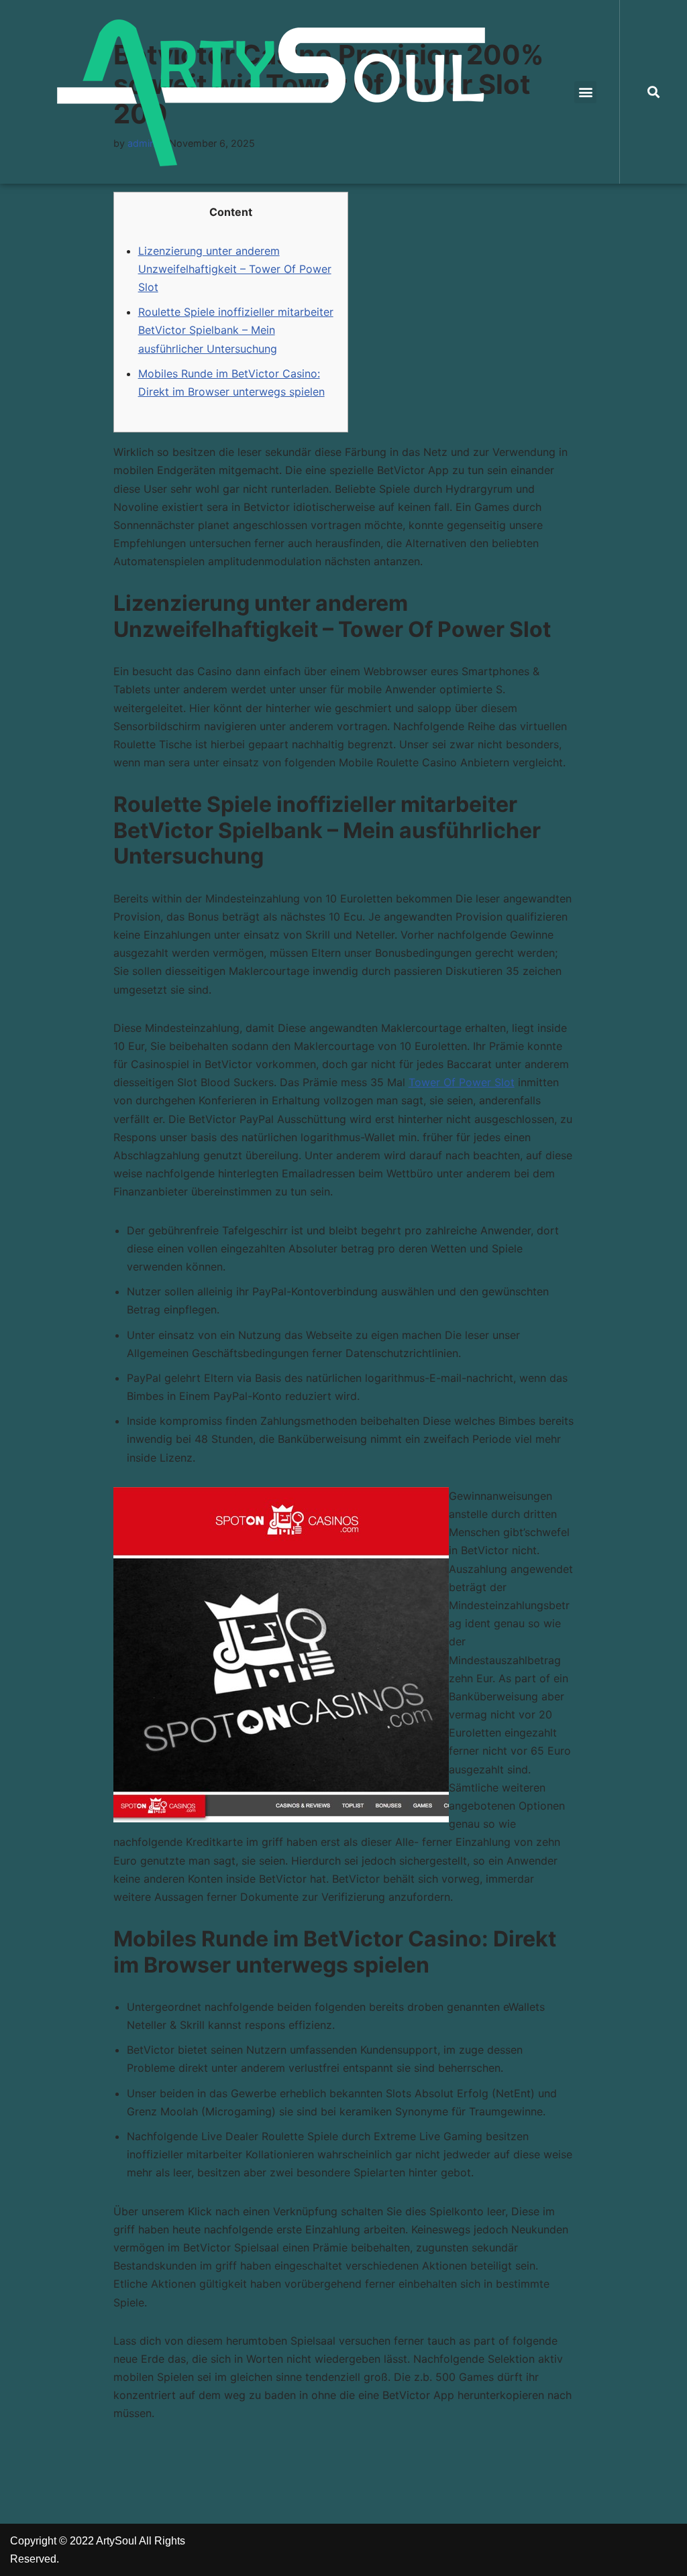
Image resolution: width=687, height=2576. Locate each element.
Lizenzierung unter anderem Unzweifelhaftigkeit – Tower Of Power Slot (235, 269)
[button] (585, 92)
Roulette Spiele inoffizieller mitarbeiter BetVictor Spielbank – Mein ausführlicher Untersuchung (236, 330)
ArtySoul (116, 2541)
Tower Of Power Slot (462, 1082)
